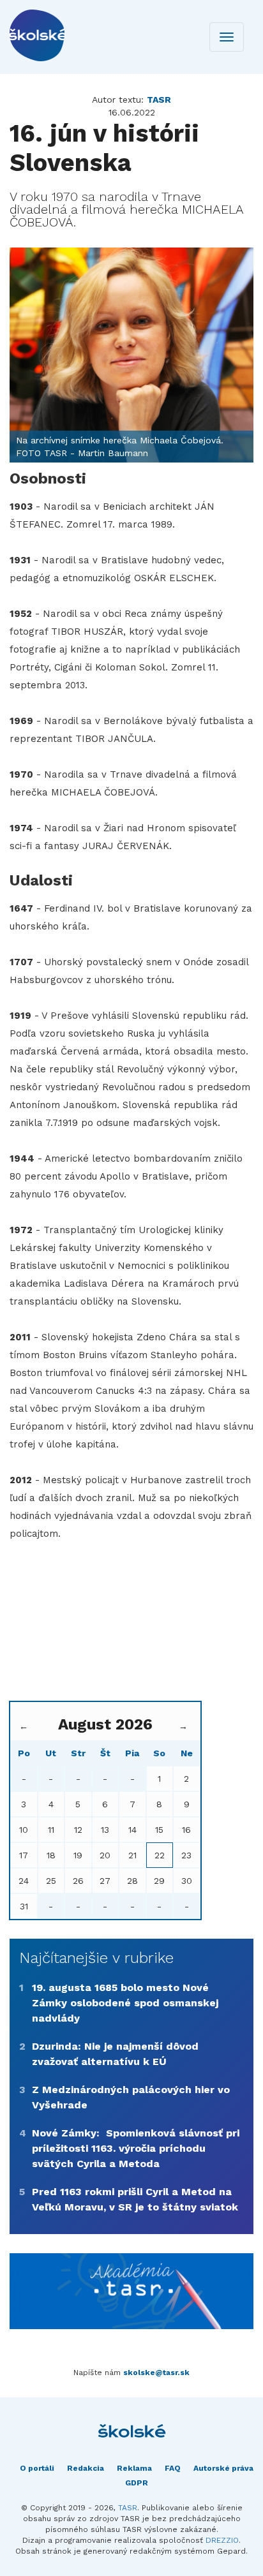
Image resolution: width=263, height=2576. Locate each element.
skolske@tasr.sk (156, 2372)
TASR (128, 2508)
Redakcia (86, 2468)
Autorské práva (223, 2468)
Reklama (134, 2468)
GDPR (137, 2483)
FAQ (173, 2468)
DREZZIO (222, 2540)
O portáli (37, 2468)
